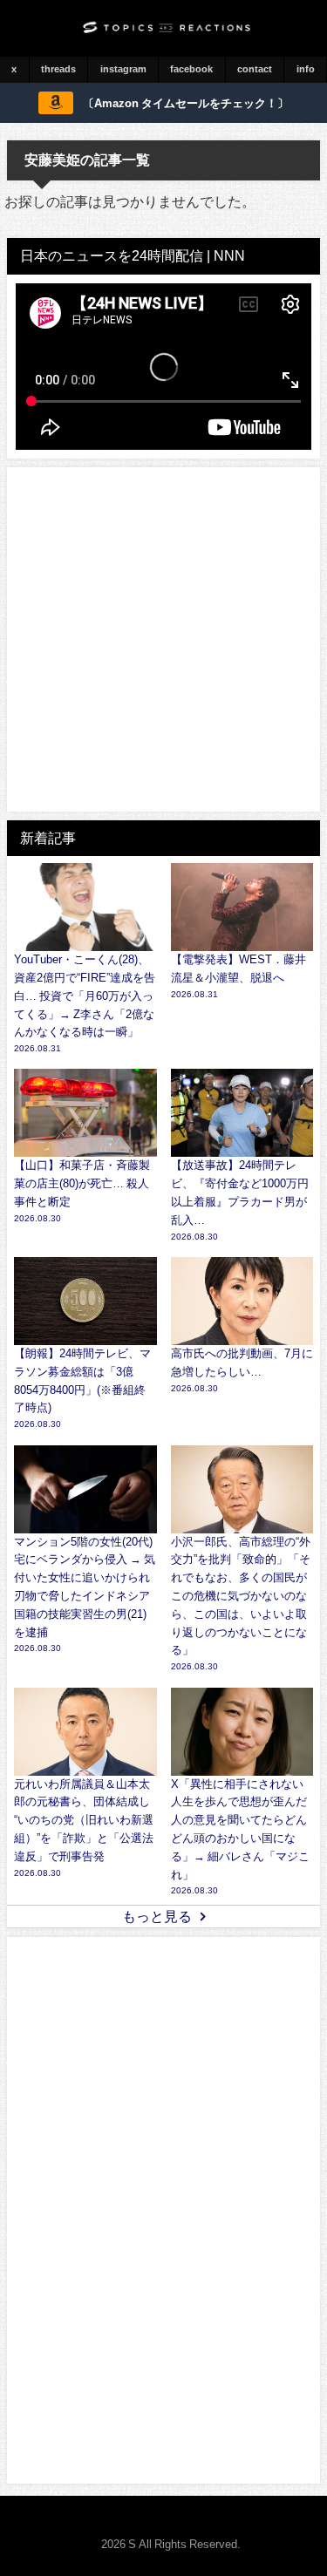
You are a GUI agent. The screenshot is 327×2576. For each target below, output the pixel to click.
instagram (123, 69)
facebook (191, 69)
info (306, 69)
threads (58, 69)
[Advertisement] (163, 639)
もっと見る (157, 1916)
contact (255, 69)
